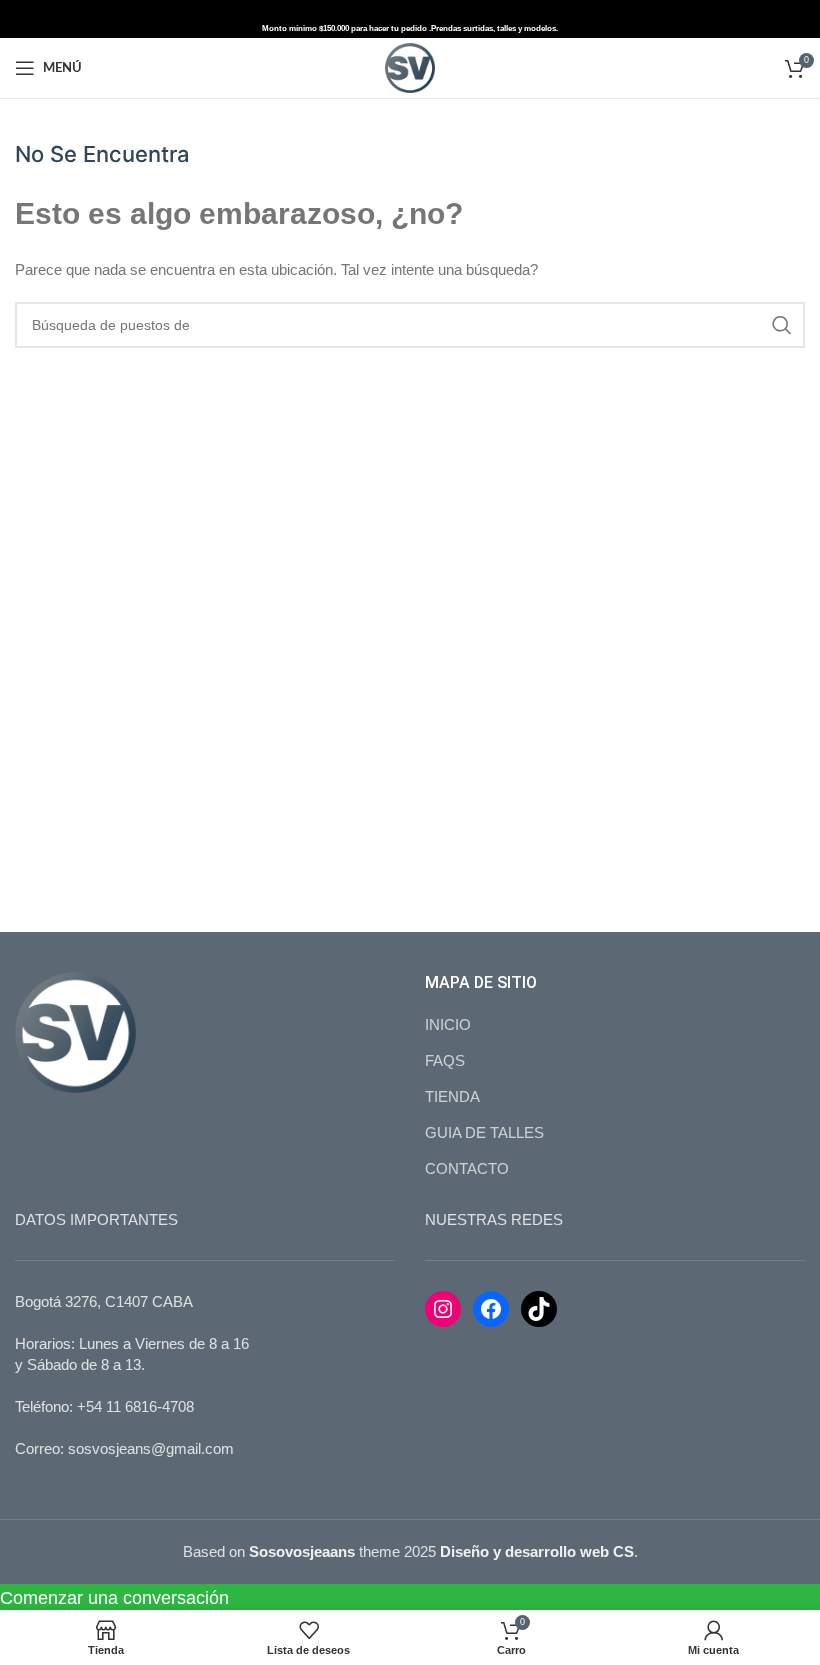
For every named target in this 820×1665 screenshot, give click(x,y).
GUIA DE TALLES (484, 1132)
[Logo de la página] (410, 66)
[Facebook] (491, 1309)
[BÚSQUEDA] (782, 325)
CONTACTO (467, 1168)
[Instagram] (443, 1309)
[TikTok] (539, 1309)
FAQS (445, 1060)
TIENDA (452, 1096)
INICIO (448, 1024)
